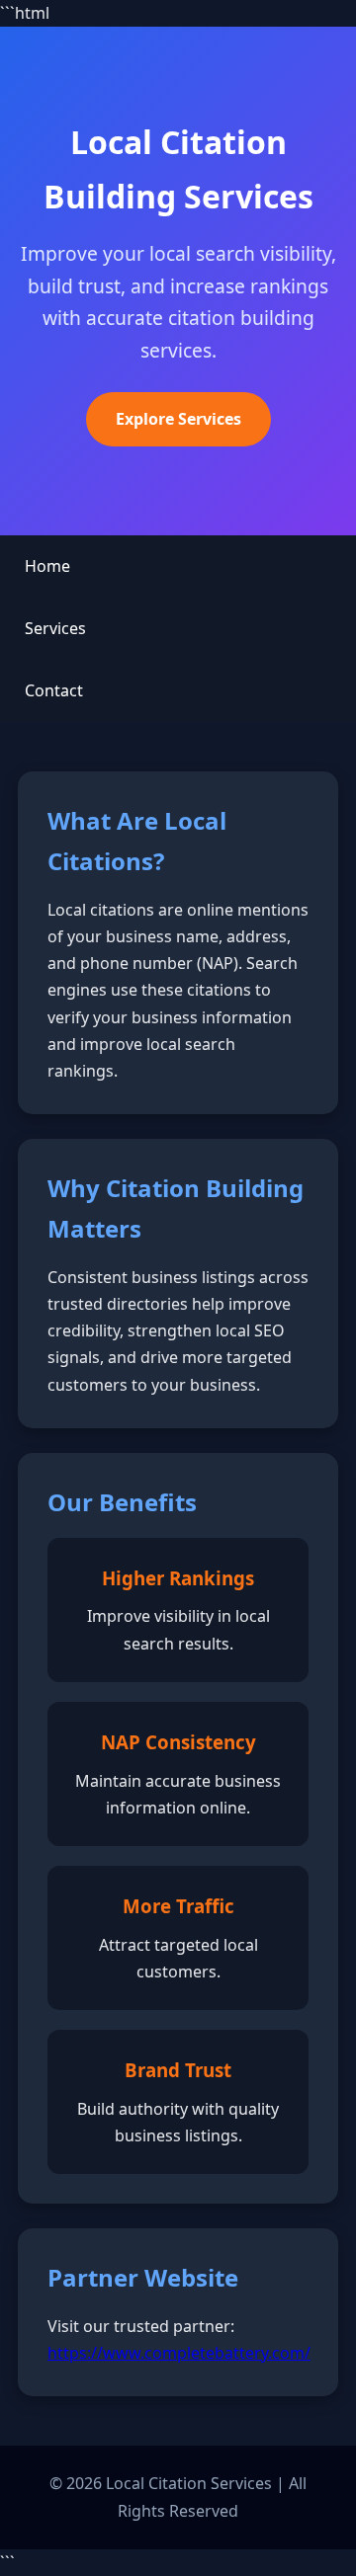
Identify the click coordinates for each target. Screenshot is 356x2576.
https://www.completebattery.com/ (179, 2353)
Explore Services (178, 419)
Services (55, 628)
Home (47, 566)
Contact (54, 690)
